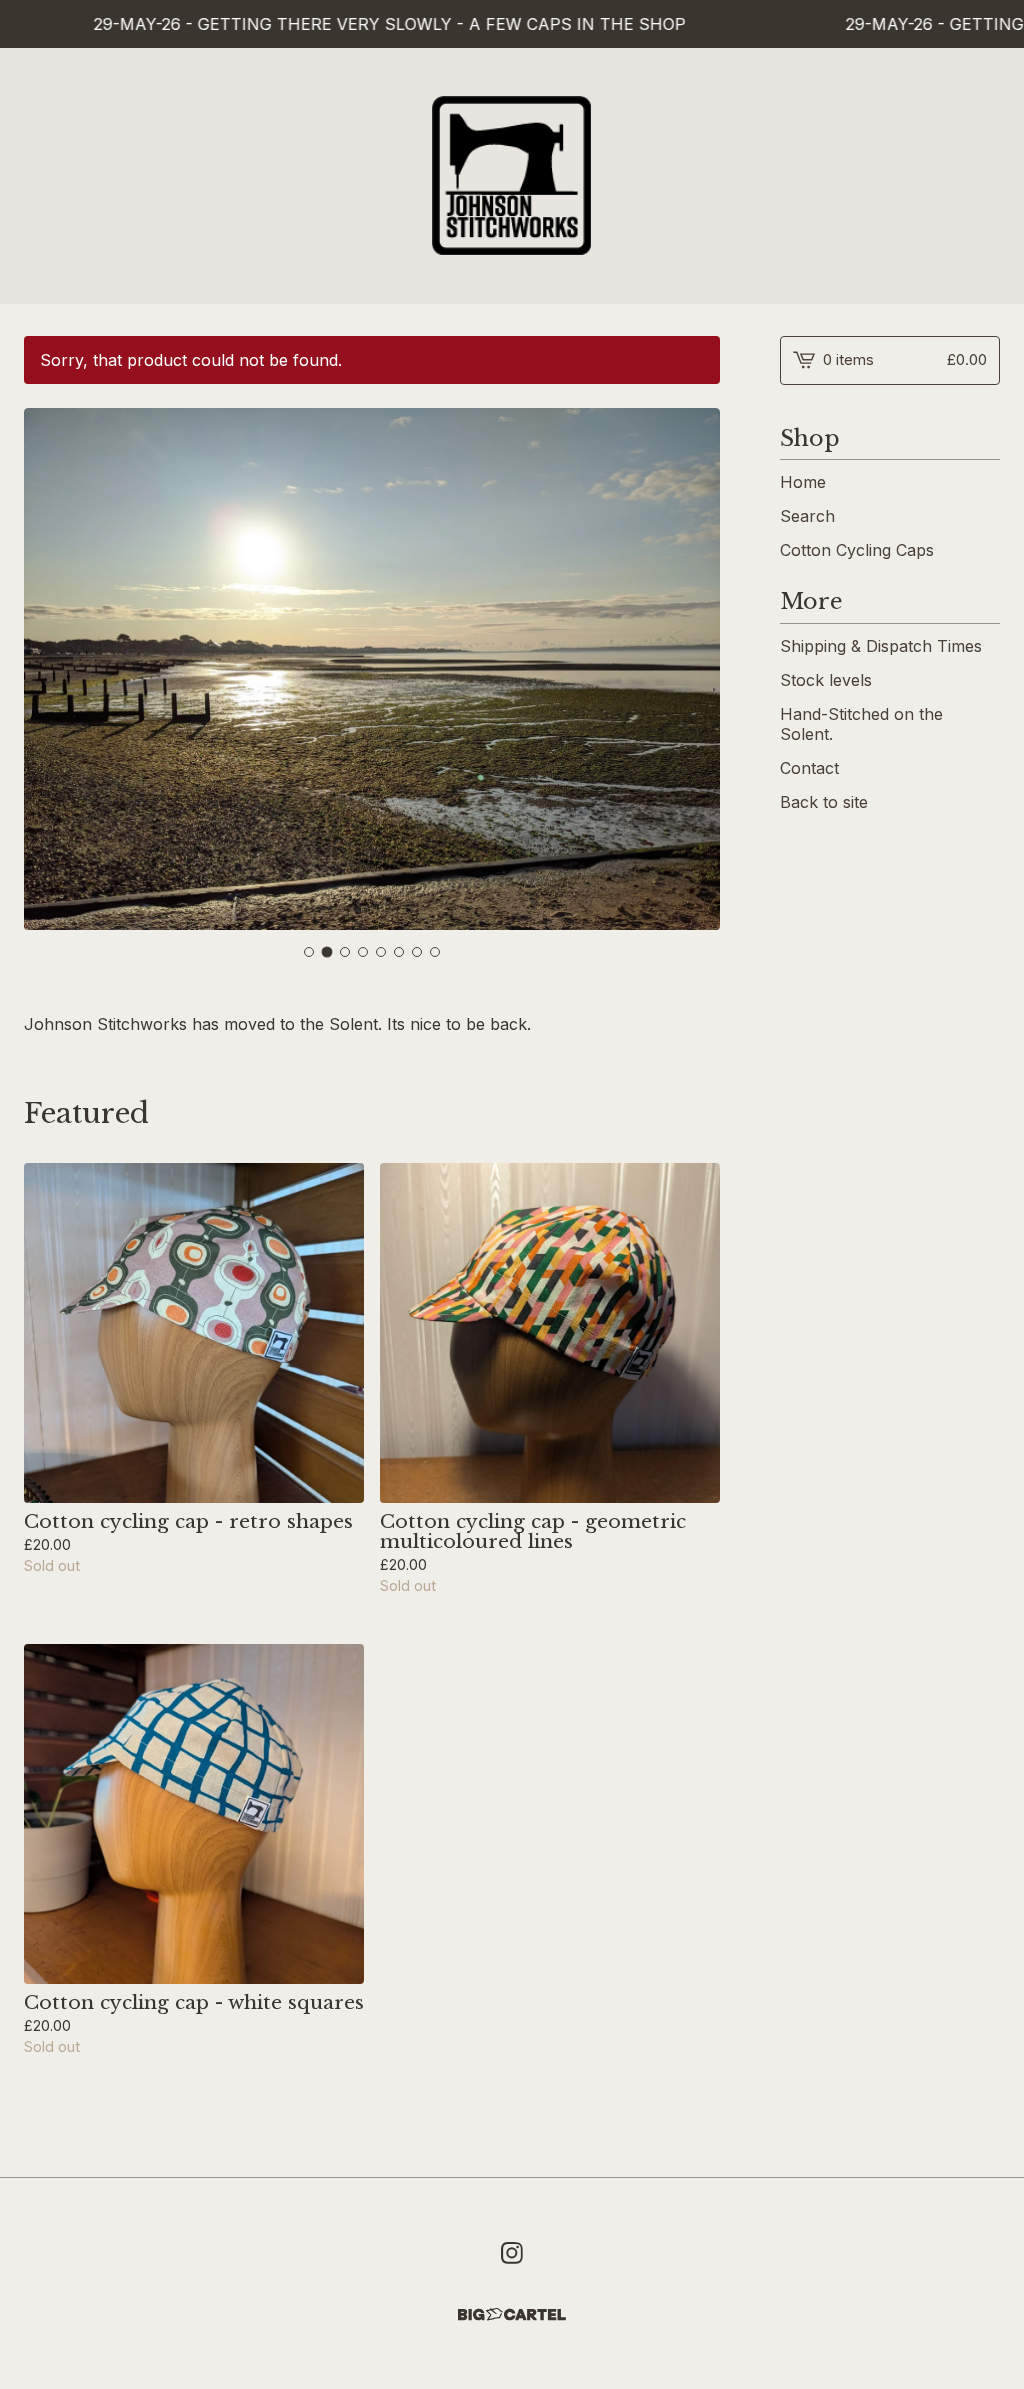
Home (803, 482)
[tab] (309, 952)
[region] (512, 24)
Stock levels (826, 680)
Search (807, 516)
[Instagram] (512, 2253)
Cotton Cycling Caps (857, 550)
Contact (809, 768)
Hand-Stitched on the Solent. (861, 724)
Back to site (824, 802)
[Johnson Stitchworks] (512, 176)
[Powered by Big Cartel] (512, 2314)
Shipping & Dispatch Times (881, 646)
